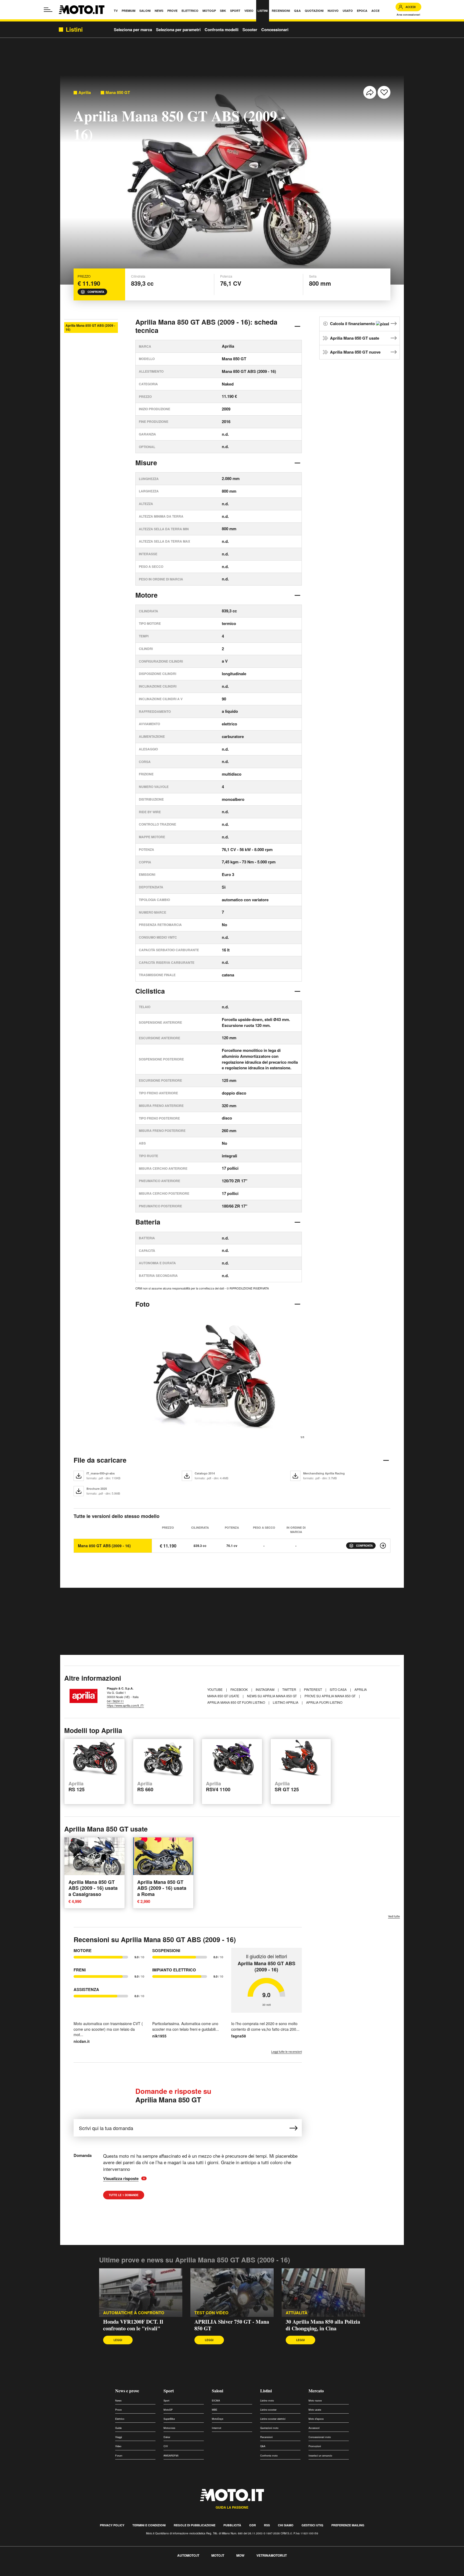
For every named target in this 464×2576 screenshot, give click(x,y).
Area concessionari (408, 15)
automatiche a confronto (134, 2313)
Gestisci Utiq (312, 2525)
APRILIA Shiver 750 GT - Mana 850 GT (232, 2325)
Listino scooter (268, 2410)
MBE (215, 2410)
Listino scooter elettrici (273, 2419)
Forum (119, 2456)
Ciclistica (150, 991)
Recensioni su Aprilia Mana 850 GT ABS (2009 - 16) (155, 1939)
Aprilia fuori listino (324, 1702)
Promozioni (315, 2446)
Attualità (297, 2313)
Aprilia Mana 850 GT (173, 2096)
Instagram (265, 1689)
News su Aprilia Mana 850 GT (272, 1696)
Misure (146, 463)
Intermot (217, 2428)
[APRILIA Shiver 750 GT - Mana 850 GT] (232, 2293)
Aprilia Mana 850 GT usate (355, 338)
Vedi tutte (394, 1916)
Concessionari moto (320, 2437)
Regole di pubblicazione (195, 2525)
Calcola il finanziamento (353, 324)
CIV (166, 2446)
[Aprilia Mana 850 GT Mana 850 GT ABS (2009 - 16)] (383, 1546)
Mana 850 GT (118, 92)
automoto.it (188, 2555)
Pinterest (313, 1689)
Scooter (250, 30)
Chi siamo (286, 2525)
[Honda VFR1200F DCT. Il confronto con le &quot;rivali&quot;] (141, 2293)
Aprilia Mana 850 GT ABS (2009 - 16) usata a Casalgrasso (93, 1888)
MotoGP (168, 2410)
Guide (118, 2428)
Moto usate (315, 2410)
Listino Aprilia (286, 1702)
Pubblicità (232, 2525)
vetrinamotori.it (272, 2555)
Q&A (263, 2446)
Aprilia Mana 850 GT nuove (355, 352)
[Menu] (48, 10)
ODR (253, 2525)
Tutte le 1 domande (124, 2195)
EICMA (216, 2401)
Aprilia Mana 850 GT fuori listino (237, 1702)
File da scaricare (100, 1460)
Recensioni (266, 2437)
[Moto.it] (82, 10)
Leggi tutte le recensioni (287, 2052)
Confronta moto (269, 2456)
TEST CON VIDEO (211, 2313)
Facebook (240, 1689)
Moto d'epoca (316, 2419)
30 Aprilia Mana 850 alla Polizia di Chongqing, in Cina (323, 2325)
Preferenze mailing (348, 2525)
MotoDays (218, 2419)
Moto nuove (315, 2401)
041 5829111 (115, 1701)
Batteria (148, 1222)
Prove (118, 2410)
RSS (267, 2525)
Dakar (167, 2437)
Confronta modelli (222, 30)
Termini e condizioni (149, 2525)
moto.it (218, 2555)
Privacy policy (112, 2525)
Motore (146, 595)
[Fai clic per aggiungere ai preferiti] (384, 92)
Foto (142, 1304)
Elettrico (120, 2419)
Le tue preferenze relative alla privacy (84, 2573)
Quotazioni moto (269, 2428)
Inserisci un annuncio (320, 2456)
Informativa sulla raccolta (24, 2573)
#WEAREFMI (171, 2456)
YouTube (215, 1689)
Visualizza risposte (122, 2179)
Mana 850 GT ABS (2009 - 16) (104, 1546)
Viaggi (119, 2437)
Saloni (218, 2391)
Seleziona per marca (133, 30)
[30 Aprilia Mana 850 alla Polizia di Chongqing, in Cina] (323, 2293)
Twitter (290, 1689)
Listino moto (267, 2401)
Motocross (169, 2428)
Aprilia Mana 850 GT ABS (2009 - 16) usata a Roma (162, 1888)
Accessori (314, 2428)
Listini (266, 2391)
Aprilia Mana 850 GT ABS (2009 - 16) (90, 327)
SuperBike (169, 2419)
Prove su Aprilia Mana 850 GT (330, 1696)
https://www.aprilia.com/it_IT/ (125, 1705)
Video (118, 2446)
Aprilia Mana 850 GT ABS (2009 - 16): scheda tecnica (206, 326)
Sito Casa (339, 1689)
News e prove (127, 2391)
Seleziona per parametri (178, 30)
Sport (169, 2391)
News (118, 2401)
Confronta (96, 292)
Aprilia (85, 92)
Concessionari (275, 30)
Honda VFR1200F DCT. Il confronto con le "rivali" (133, 2325)
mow (240, 2555)
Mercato (316, 2391)
